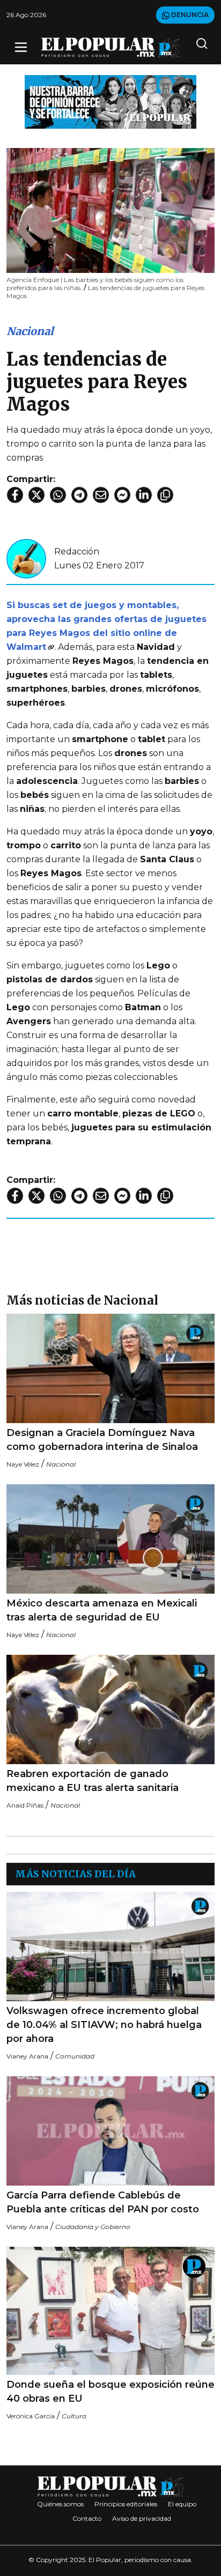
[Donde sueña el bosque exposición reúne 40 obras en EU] (110, 2311)
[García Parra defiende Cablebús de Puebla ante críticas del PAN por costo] (110, 2131)
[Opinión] (110, 101)
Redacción (77, 552)
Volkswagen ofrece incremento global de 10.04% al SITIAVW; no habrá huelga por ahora (104, 2025)
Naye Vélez (23, 1464)
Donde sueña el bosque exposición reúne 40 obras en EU (110, 2392)
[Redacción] (26, 558)
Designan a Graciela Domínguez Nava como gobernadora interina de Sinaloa (102, 1440)
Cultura (74, 2416)
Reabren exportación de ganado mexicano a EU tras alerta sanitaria (93, 1781)
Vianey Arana (27, 2056)
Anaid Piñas (25, 1805)
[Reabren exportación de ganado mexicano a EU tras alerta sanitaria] (110, 1709)
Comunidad (75, 2056)
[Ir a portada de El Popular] (111, 47)
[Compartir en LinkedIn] (144, 495)
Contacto (87, 2518)
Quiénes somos (60, 2504)
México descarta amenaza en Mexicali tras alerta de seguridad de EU (102, 1610)
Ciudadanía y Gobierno (93, 2227)
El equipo (182, 2504)
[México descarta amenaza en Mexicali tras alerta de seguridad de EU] (110, 1539)
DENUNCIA (189, 15)
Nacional (30, 331)
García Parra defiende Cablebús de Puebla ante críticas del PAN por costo (103, 2202)
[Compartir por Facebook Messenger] (122, 495)
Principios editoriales (126, 2504)
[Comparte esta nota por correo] (101, 495)
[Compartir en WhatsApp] (58, 495)
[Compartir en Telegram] (79, 495)
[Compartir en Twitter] (36, 495)
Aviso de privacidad (142, 2518)
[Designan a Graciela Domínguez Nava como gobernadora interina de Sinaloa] (110, 1368)
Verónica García (31, 2416)
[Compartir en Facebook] (15, 495)
